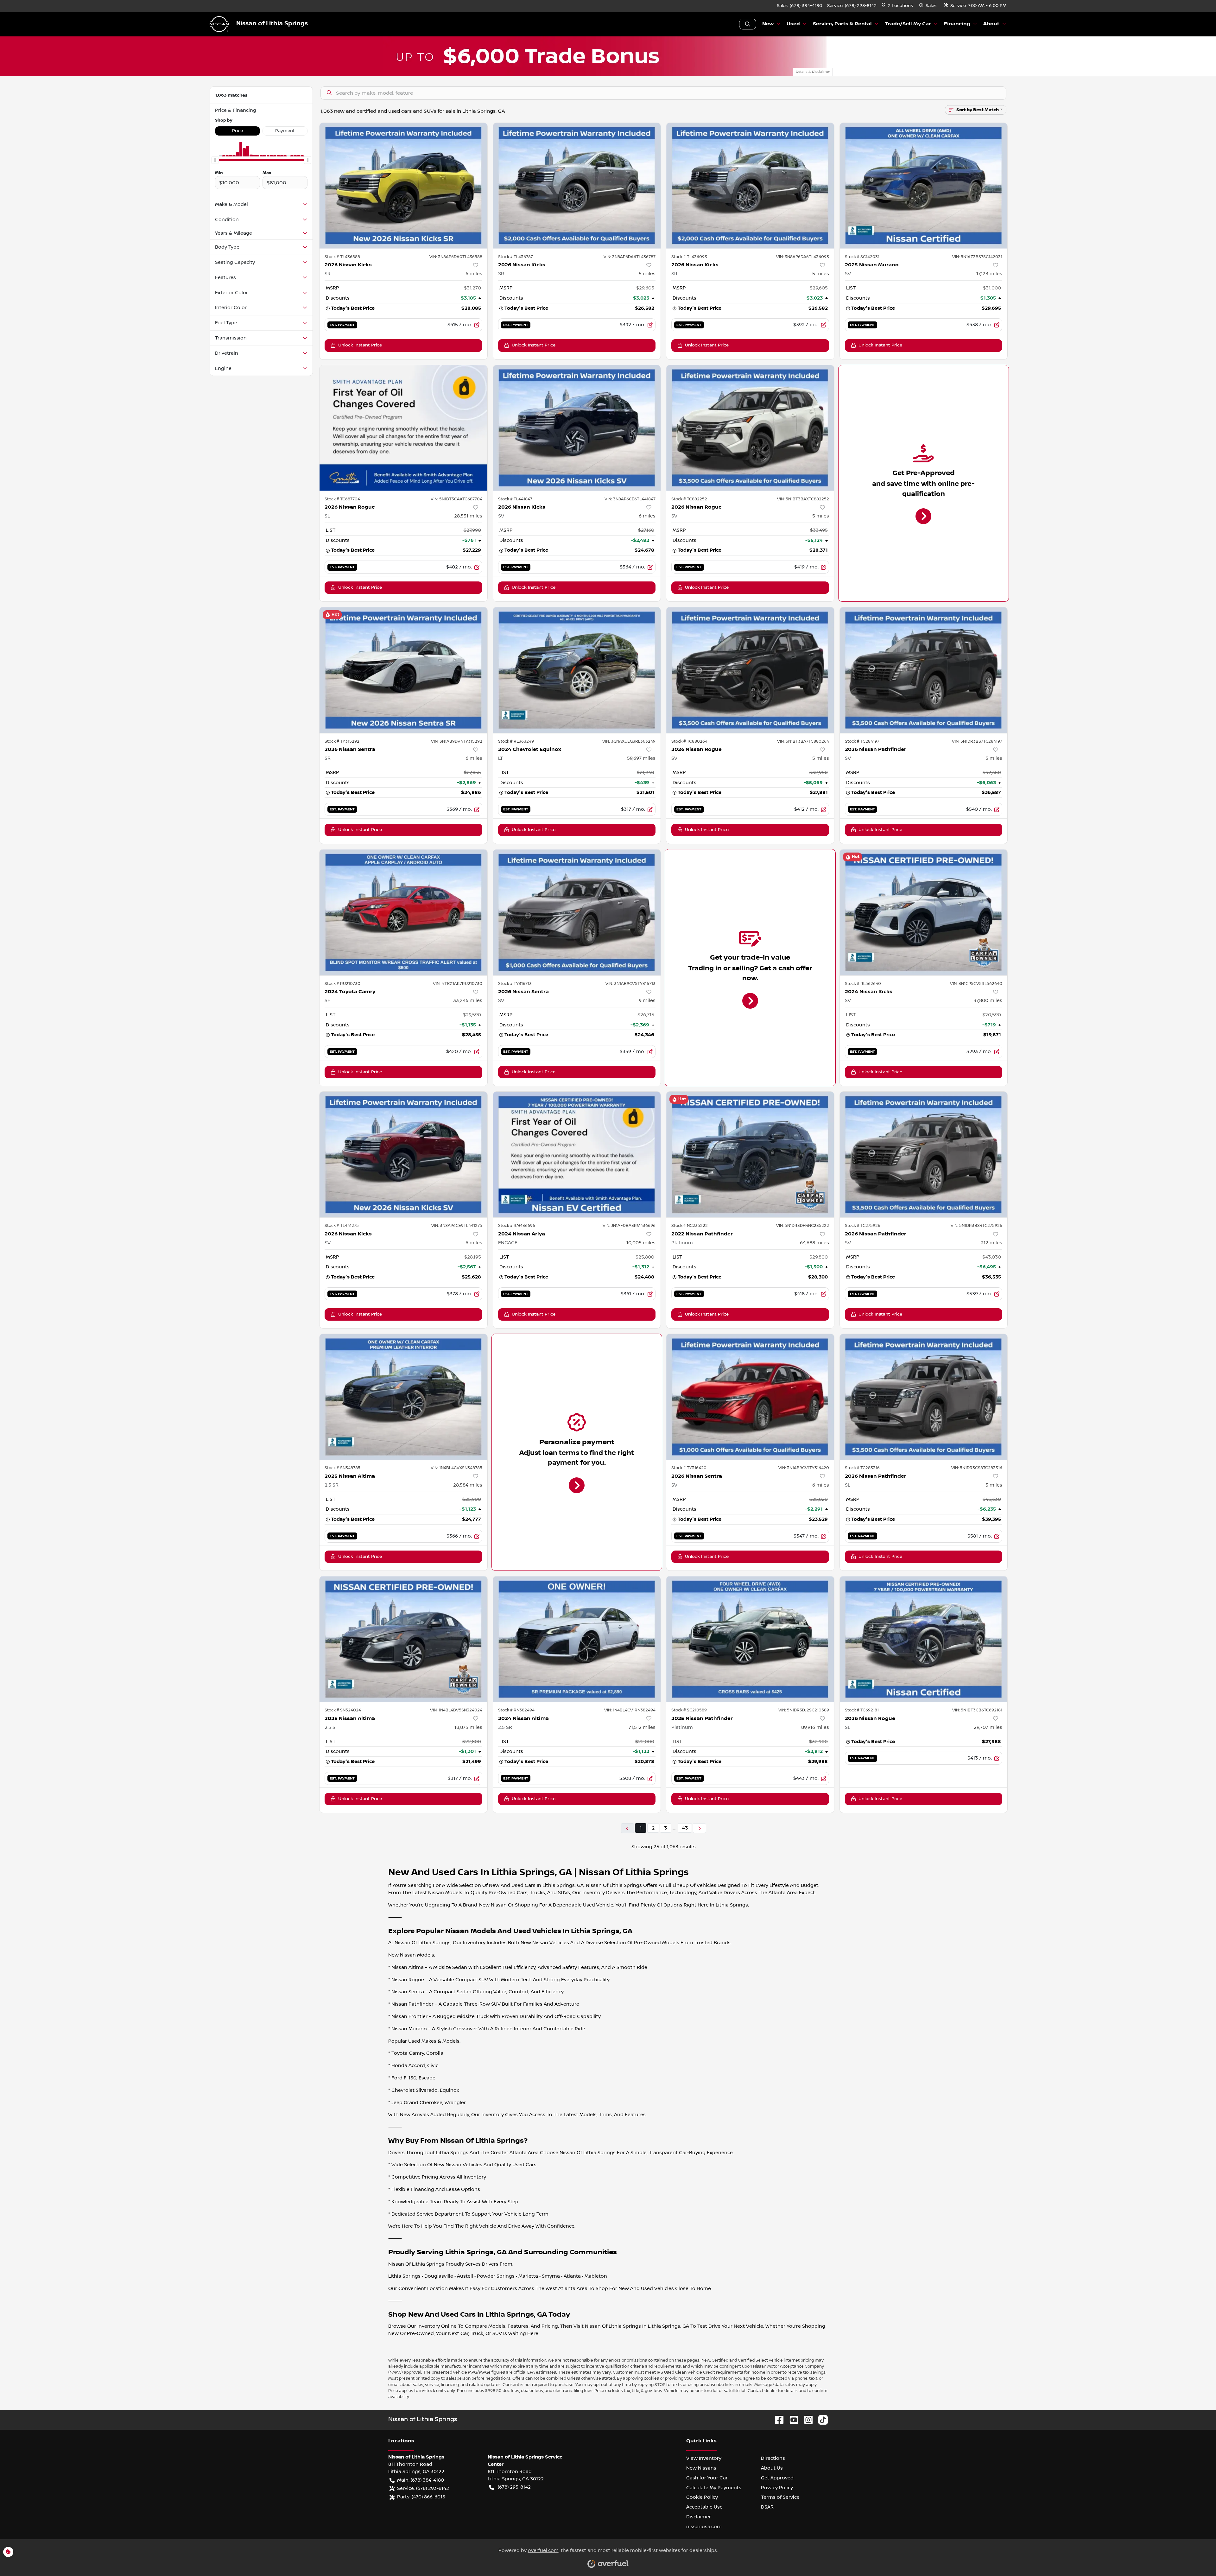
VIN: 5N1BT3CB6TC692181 (977, 1710)
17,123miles (989, 274)
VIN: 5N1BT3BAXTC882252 (803, 499)
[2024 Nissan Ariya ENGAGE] (577, 1155)
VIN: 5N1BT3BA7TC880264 (803, 741)
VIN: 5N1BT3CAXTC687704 (456, 499)
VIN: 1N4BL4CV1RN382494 (630, 1710)
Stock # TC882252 (689, 499)
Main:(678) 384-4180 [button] (421, 2480)
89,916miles (815, 1727)
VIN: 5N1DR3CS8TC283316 (977, 1468)
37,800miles (988, 1000)
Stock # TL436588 (342, 257)
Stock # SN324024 (343, 1710)
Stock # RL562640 (863, 984)
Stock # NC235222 (690, 1226)
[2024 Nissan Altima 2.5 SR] (577, 1639)
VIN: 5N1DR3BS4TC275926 (976, 1226)
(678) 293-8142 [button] (514, 2487)
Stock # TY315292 (342, 741)
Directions (773, 2458)
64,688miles (814, 1243)
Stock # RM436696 (517, 1226)
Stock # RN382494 (516, 1710)
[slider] (215, 160)
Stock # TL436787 (516, 257)
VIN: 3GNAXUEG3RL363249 (629, 741)
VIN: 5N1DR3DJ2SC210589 (804, 1710)
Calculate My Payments (714, 2488)
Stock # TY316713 (515, 984)
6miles (474, 274)
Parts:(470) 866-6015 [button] (421, 2497)
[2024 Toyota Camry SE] (403, 912)
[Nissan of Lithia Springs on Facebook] (777, 2420)
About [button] (991, 24)
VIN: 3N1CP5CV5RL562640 (976, 984)
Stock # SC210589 (689, 1710)
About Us (772, 2468)
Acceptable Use (704, 2507)
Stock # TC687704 (342, 499)
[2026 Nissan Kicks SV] (577, 428)
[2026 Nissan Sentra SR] (403, 670)
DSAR (767, 2507)
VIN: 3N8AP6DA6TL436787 (630, 257)
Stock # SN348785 (342, 1468)
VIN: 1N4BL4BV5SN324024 (456, 1710)
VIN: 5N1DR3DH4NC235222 (803, 1226)
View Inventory (704, 2458)
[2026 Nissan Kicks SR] (403, 186)
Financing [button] (957, 24)
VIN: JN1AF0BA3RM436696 (629, 1226)
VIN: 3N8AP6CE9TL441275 (457, 1226)
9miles (647, 1000)
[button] (898, 6)
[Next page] (700, 1828)
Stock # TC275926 (863, 1226)
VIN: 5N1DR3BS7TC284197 (977, 741)
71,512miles (642, 1727)
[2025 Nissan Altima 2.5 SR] (403, 1397)
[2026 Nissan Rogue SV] (750, 428)
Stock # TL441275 (342, 1226)
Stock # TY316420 (689, 1468)
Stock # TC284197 (862, 741)
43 (685, 1828)
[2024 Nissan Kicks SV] (924, 912)
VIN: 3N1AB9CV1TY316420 (804, 1468)
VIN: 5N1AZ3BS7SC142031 (977, 257)
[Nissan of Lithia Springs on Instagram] (806, 2420)
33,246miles (468, 1000)
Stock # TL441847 (515, 499)
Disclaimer (699, 2517)
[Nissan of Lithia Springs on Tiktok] (820, 2420)
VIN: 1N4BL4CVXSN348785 (456, 1468)
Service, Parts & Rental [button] (842, 24)
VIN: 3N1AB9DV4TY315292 (457, 741)
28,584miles (468, 1485)
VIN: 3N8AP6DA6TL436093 (803, 257)
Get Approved (777, 2478)
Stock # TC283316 (862, 1468)
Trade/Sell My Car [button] (908, 24)
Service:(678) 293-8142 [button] (423, 2488)
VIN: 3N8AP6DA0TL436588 (456, 257)
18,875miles (468, 1727)
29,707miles (988, 1727)
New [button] (768, 24)
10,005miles (641, 1243)
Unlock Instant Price (360, 345)
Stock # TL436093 (689, 257)
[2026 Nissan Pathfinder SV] (924, 670)
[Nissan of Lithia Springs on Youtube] (791, 2420)
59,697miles (641, 758)
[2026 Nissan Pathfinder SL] (924, 1397)
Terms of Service (780, 2497)
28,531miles (468, 516)
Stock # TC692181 (862, 1710)
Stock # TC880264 (689, 741)
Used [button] (793, 24)
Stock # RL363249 (516, 741)
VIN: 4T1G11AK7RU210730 (458, 984)
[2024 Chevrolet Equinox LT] (577, 670)
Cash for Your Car (707, 2478)
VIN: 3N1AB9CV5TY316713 (630, 984)
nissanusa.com (704, 2527)
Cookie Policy (702, 2497)
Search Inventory (748, 24)
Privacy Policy (777, 2488)
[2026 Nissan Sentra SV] (577, 912)
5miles (647, 274)
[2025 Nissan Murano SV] (924, 186)
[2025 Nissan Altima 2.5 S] (403, 1639)
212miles (991, 1243)
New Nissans (701, 2468)
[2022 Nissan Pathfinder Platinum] (750, 1155)
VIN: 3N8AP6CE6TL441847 (630, 499)
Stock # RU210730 (342, 984)
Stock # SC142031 (862, 257)
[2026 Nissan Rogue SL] (403, 428)
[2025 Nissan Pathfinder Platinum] (750, 1639)
